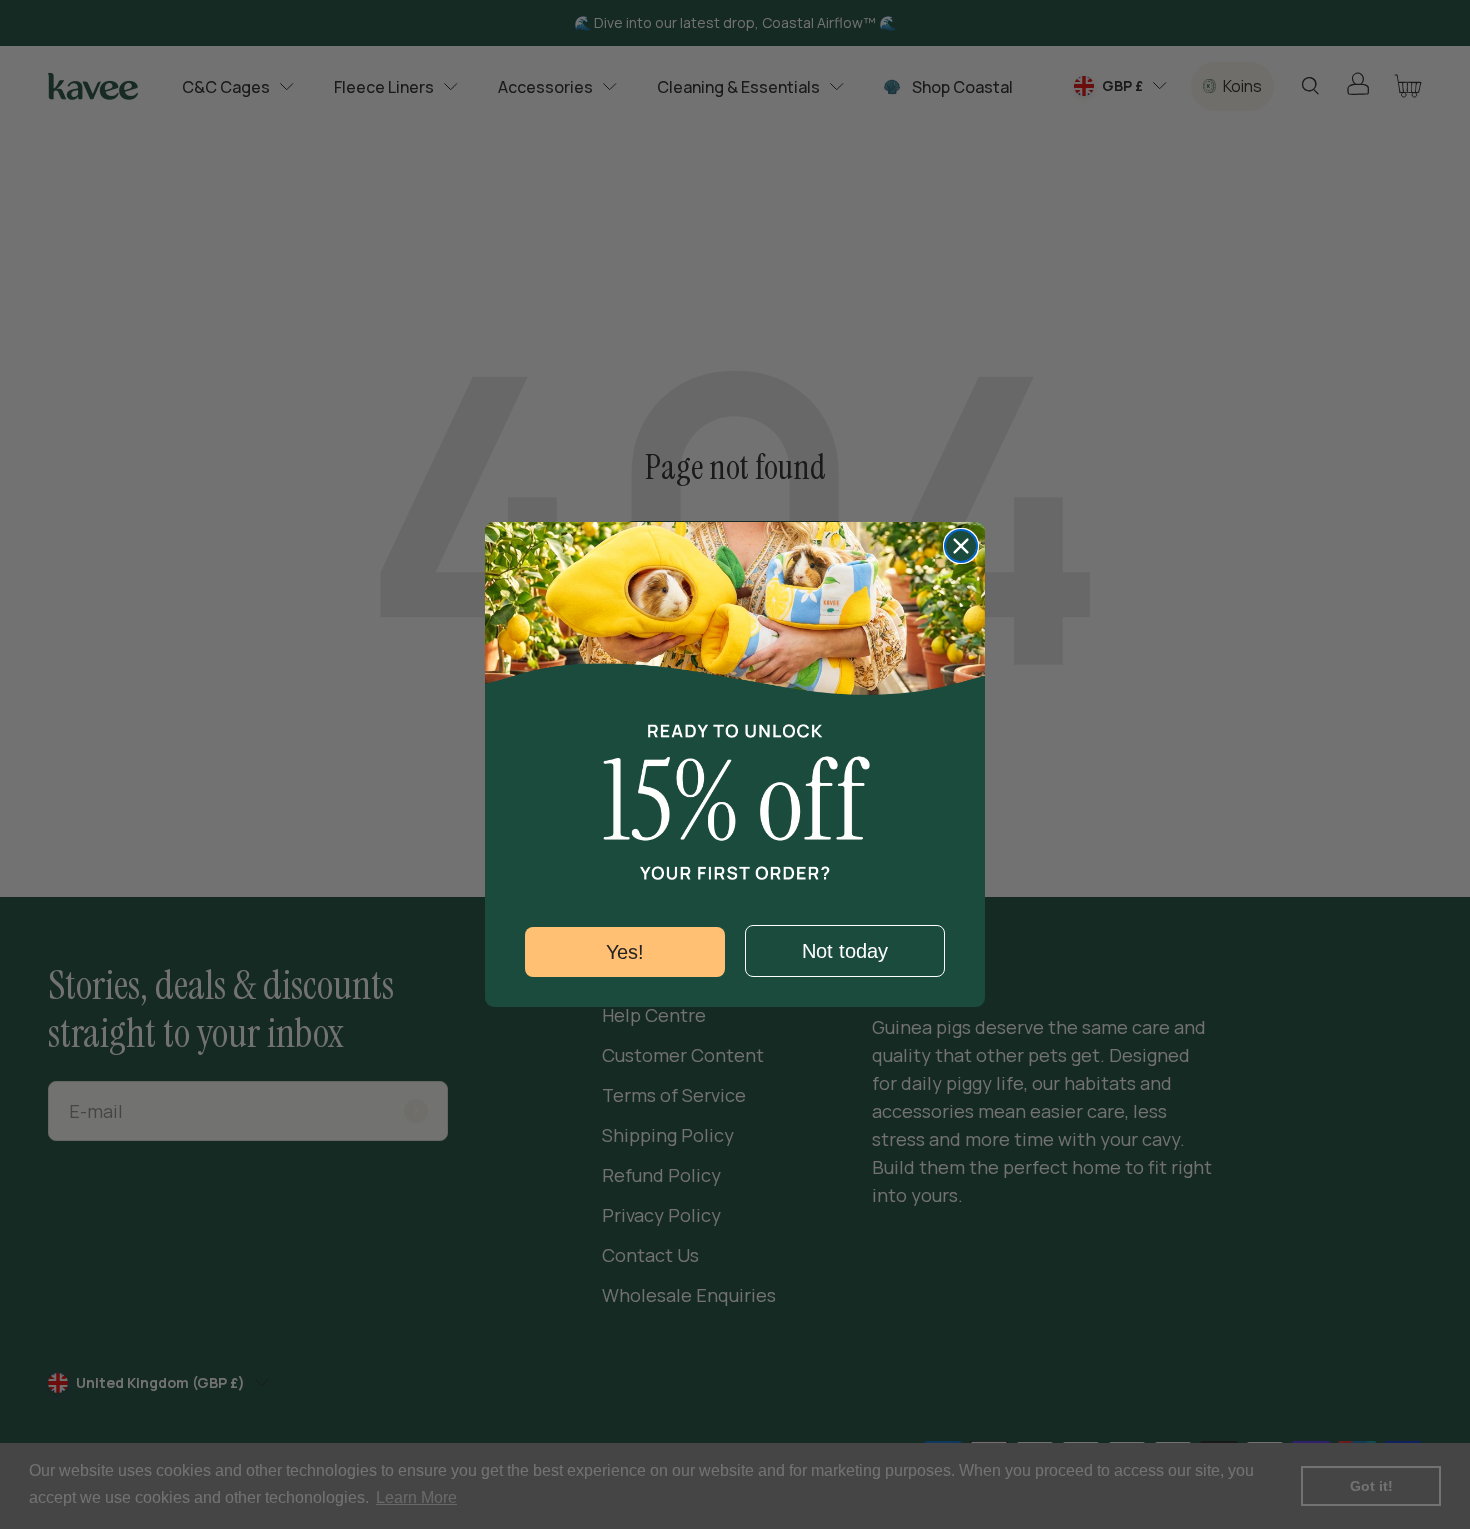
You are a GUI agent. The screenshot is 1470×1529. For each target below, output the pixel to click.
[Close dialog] (961, 546)
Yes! (625, 952)
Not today (845, 951)
